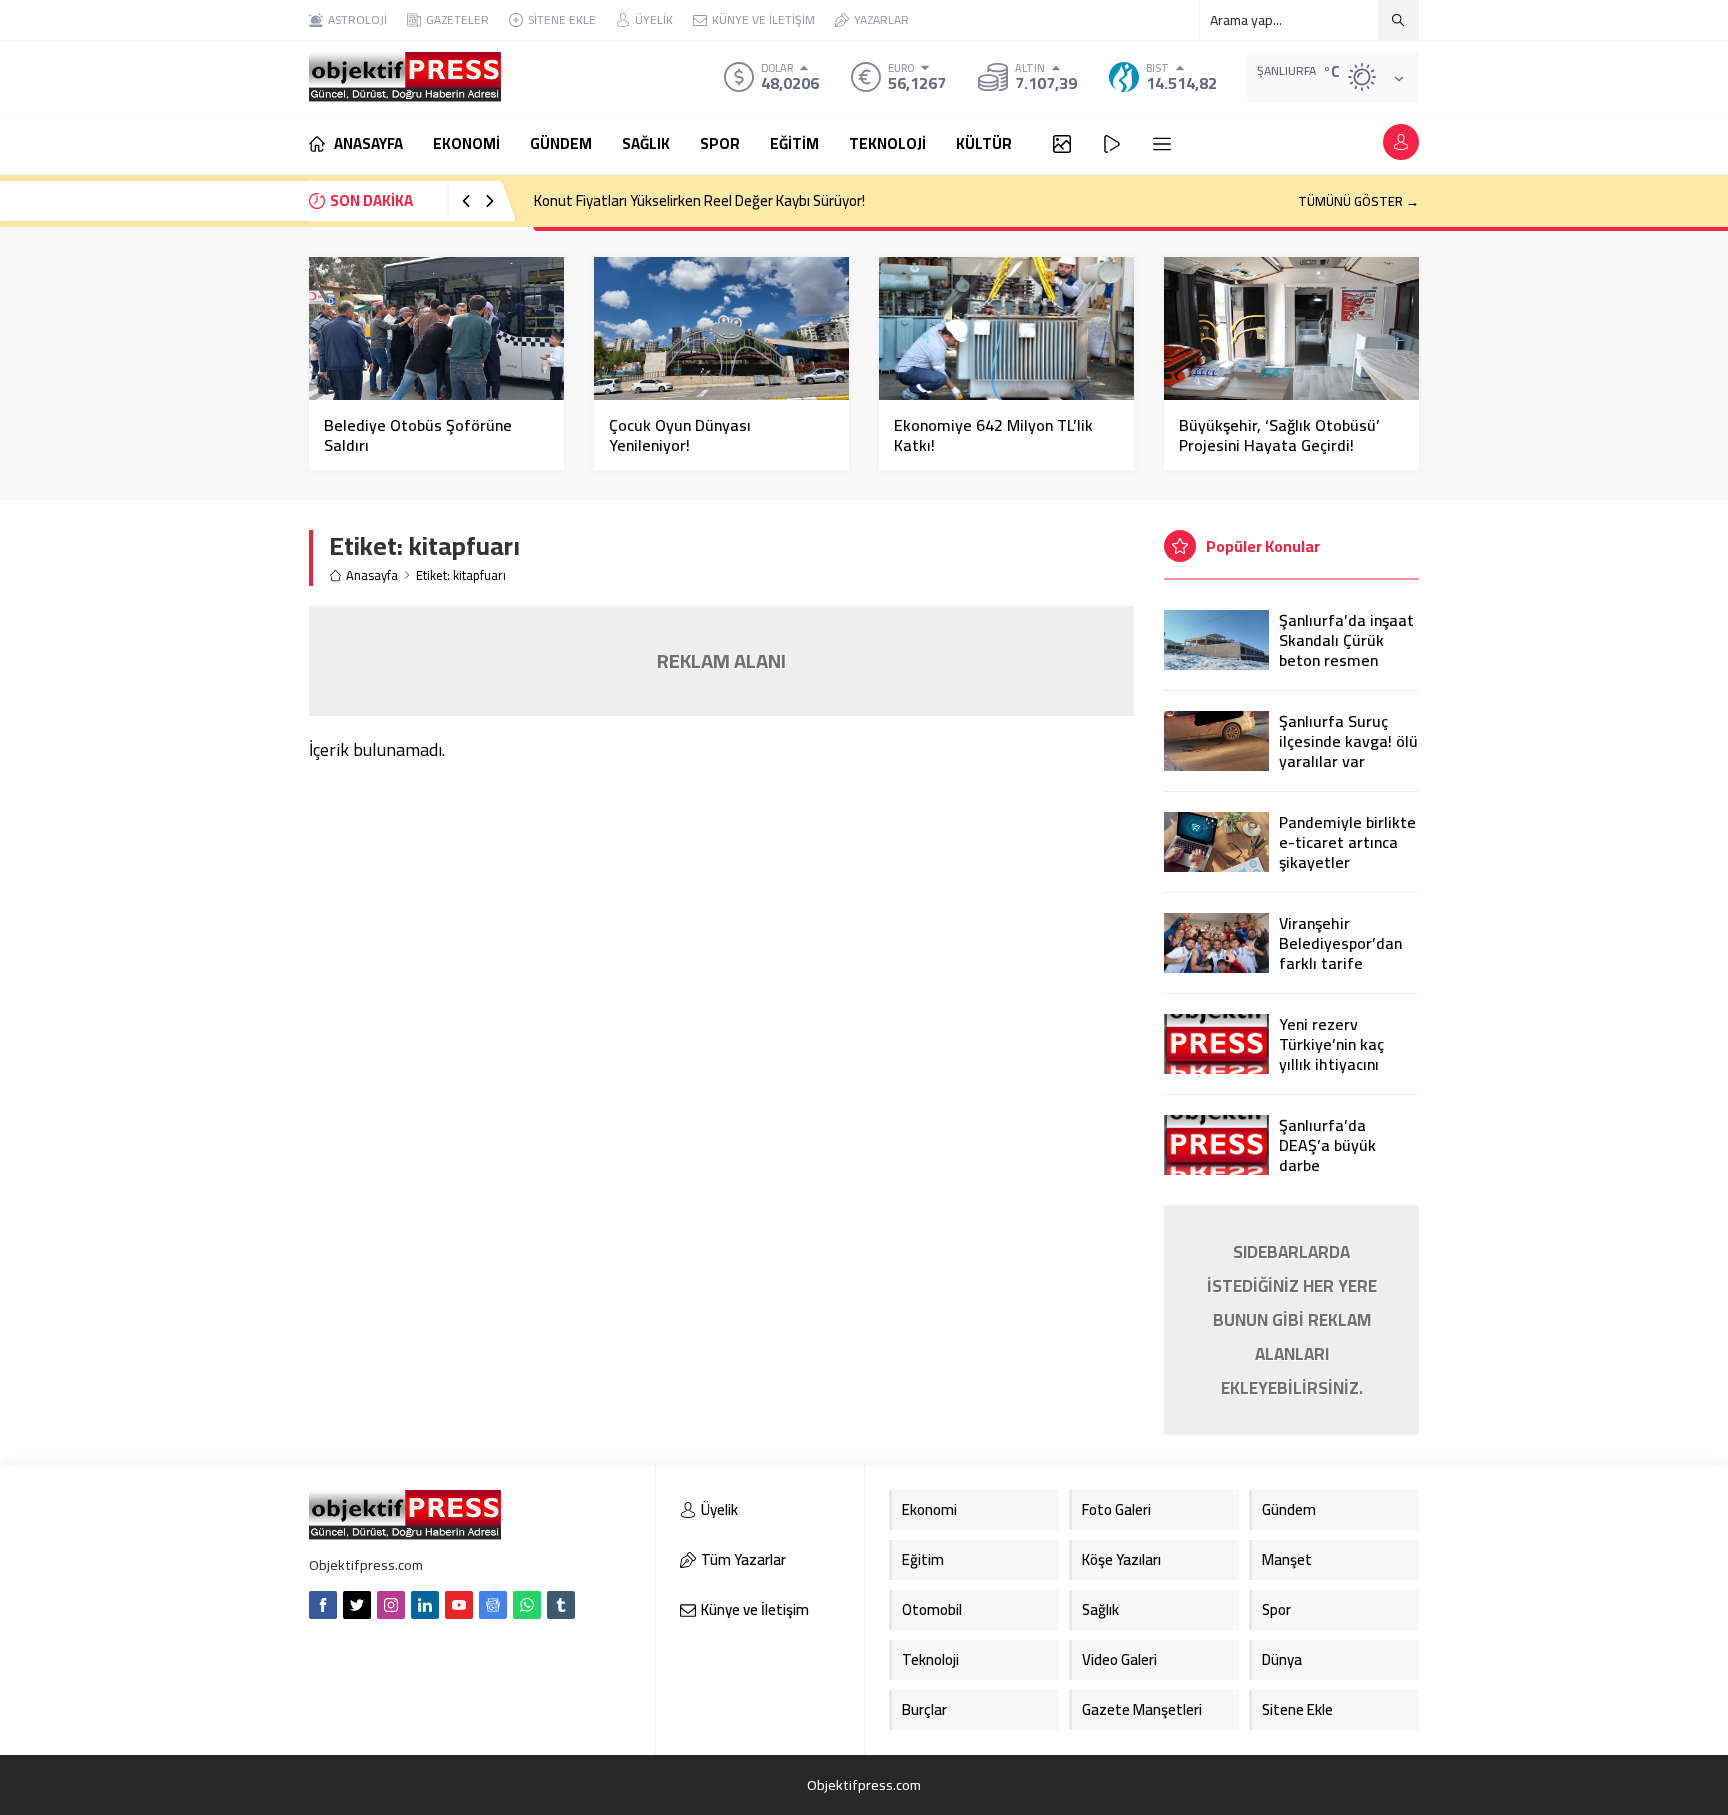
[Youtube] (459, 1605)
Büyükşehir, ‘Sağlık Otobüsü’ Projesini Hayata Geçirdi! (1279, 435)
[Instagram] (391, 1605)
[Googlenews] (493, 1605)
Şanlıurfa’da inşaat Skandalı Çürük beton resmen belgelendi (1346, 650)
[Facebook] (323, 1605)
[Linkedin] (425, 1605)
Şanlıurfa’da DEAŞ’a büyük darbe (1327, 1145)
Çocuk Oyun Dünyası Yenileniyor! (680, 435)
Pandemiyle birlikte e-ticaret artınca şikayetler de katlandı (1347, 852)
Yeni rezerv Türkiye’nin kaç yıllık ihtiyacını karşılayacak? (1331, 1054)
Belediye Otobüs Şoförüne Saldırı (418, 435)
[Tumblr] (561, 1605)
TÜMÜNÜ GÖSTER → (1358, 201)
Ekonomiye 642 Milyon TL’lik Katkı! (993, 435)
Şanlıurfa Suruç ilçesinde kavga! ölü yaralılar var (1348, 741)
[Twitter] (357, 1605)
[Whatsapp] (527, 1605)
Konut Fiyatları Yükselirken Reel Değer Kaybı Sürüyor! (699, 200)
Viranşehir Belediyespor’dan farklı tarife (1340, 943)
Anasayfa (372, 575)
